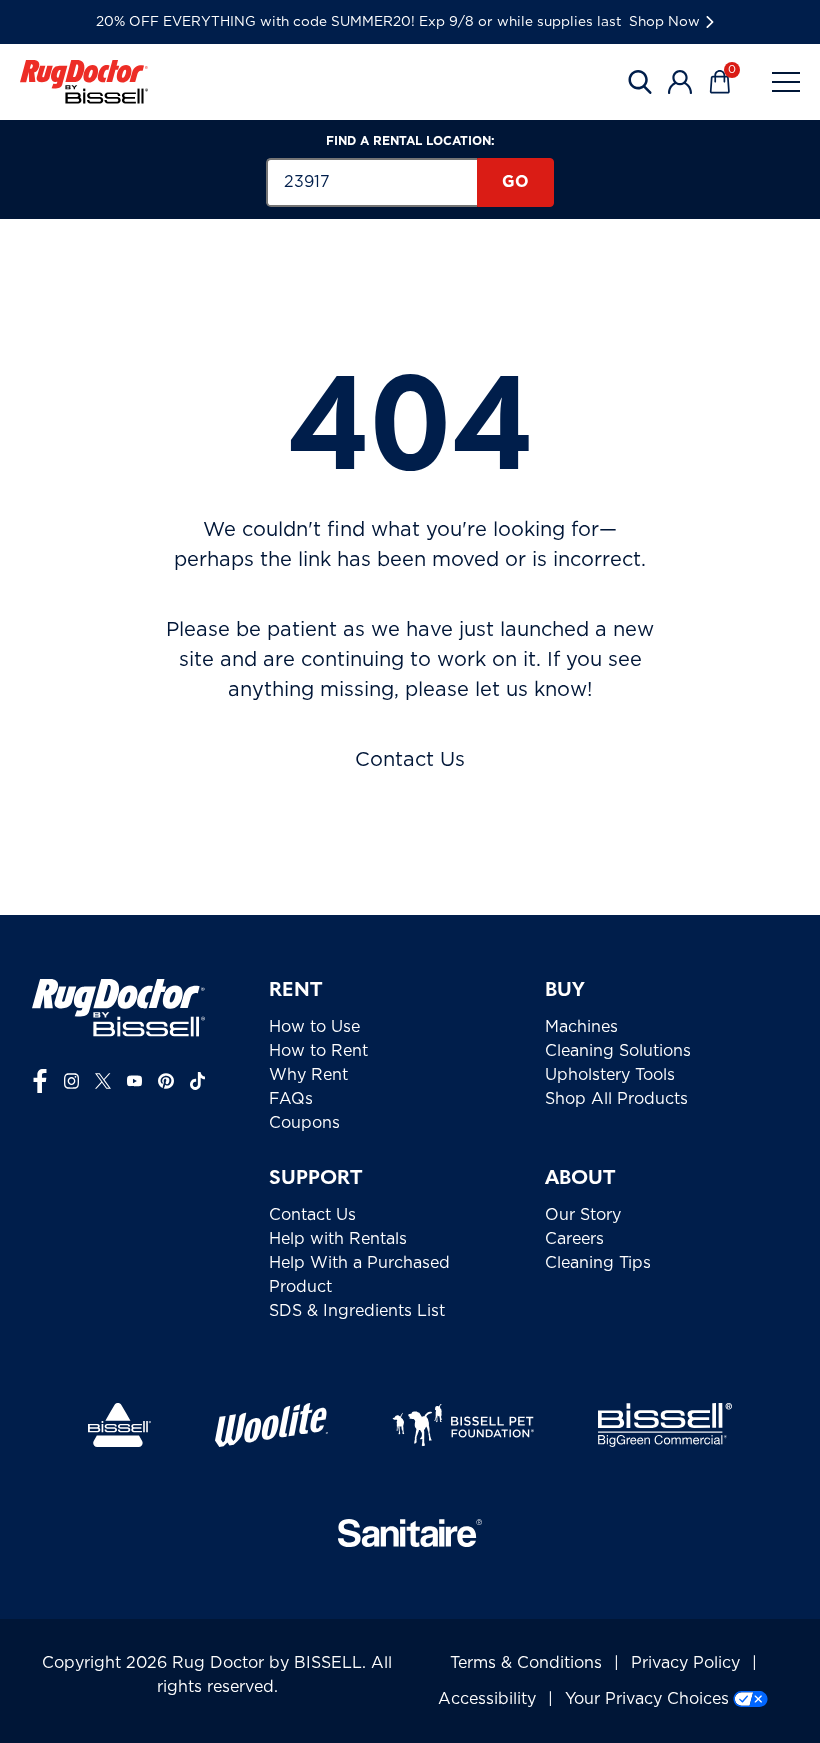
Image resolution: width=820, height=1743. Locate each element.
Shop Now (664, 22)
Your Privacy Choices (647, 1699)
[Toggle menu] (786, 82)
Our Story (583, 1215)
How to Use (314, 1027)
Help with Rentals (338, 1239)
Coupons (304, 1123)
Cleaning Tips (598, 1263)
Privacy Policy (685, 1663)
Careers (574, 1239)
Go (515, 182)
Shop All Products (616, 1099)
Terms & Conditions (526, 1663)
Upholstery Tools (610, 1075)
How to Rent (318, 1051)
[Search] (640, 82)
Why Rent (308, 1075)
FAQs (291, 1099)
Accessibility (487, 1699)
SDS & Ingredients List (357, 1311)
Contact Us (410, 760)
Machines (581, 1027)
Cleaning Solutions (618, 1051)
